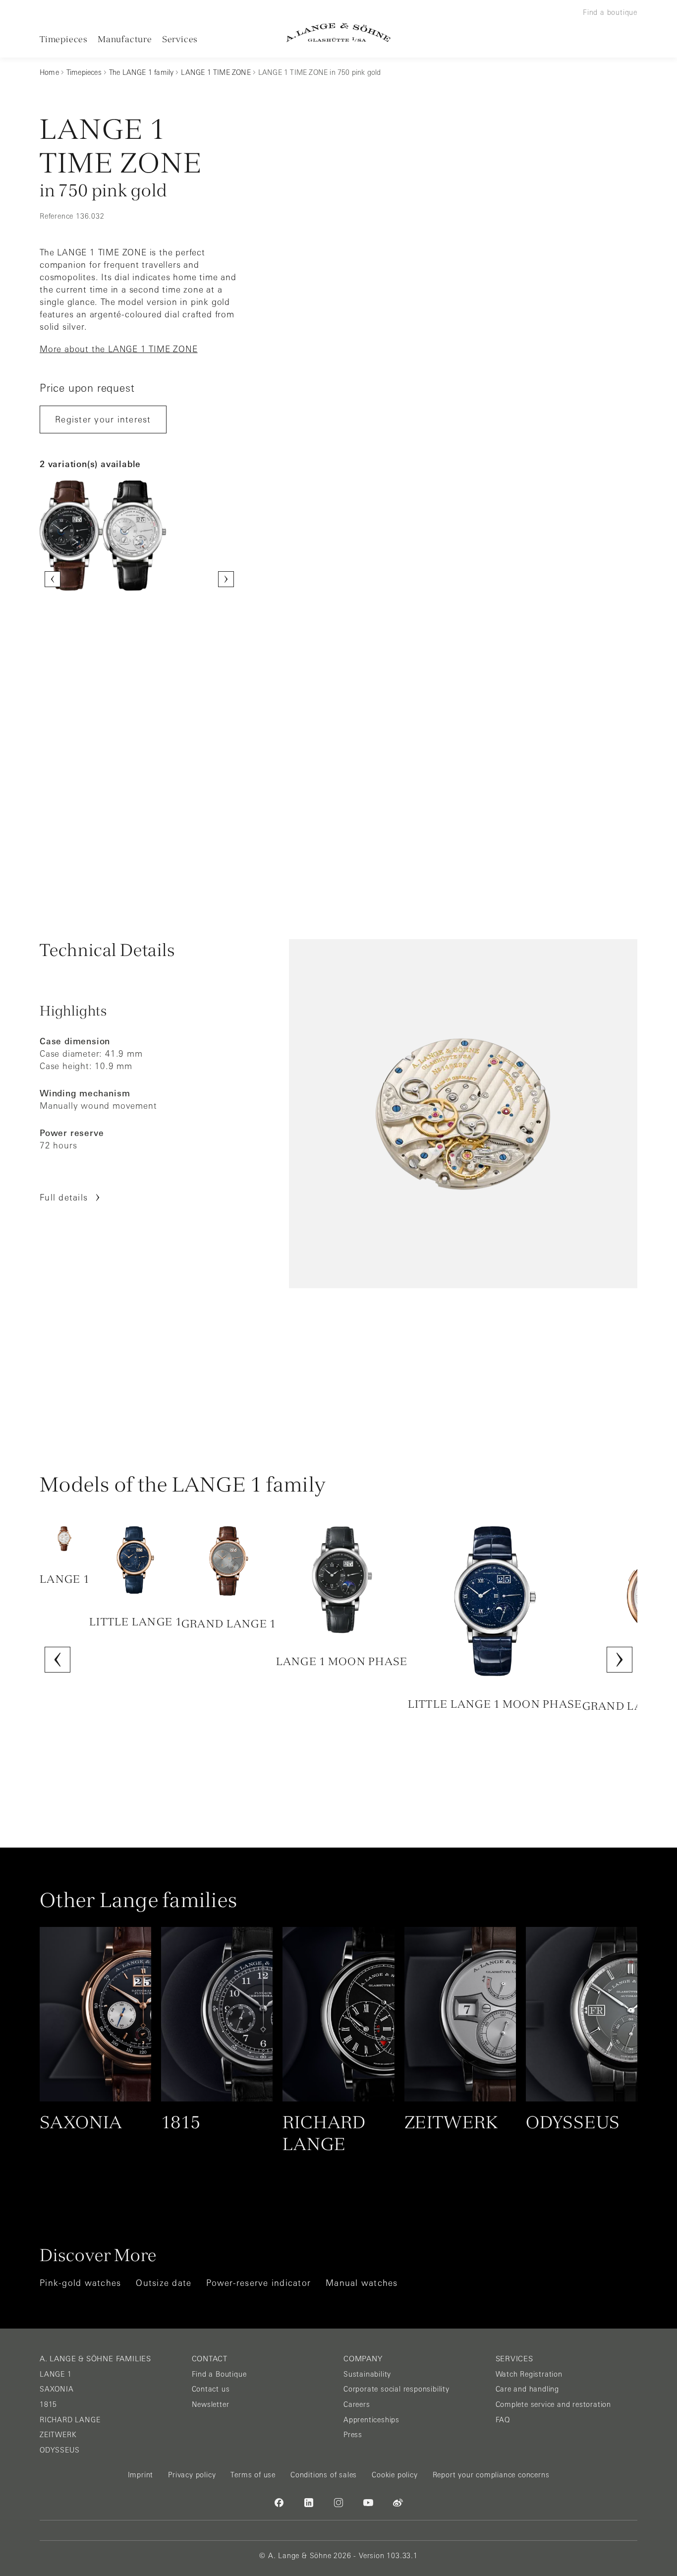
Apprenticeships (371, 2420)
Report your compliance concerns (491, 2475)
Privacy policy (192, 2475)
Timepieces (64, 39)
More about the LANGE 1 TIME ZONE (119, 349)
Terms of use (253, 2475)
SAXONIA (57, 2389)
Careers (357, 2404)
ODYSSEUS (59, 2450)
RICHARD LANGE (70, 2420)
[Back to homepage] (338, 32)
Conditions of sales (324, 2475)
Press (353, 2435)
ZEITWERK (58, 2435)
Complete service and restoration (554, 2404)
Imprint (141, 2475)
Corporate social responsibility (396, 2389)
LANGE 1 (56, 2374)
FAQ (503, 2420)
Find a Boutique (219, 2374)
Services (180, 39)
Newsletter (211, 2404)
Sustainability (367, 2374)
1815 (48, 2404)
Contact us (211, 2389)
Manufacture (125, 39)
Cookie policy (395, 2475)
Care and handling (528, 2389)
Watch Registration (529, 2374)
